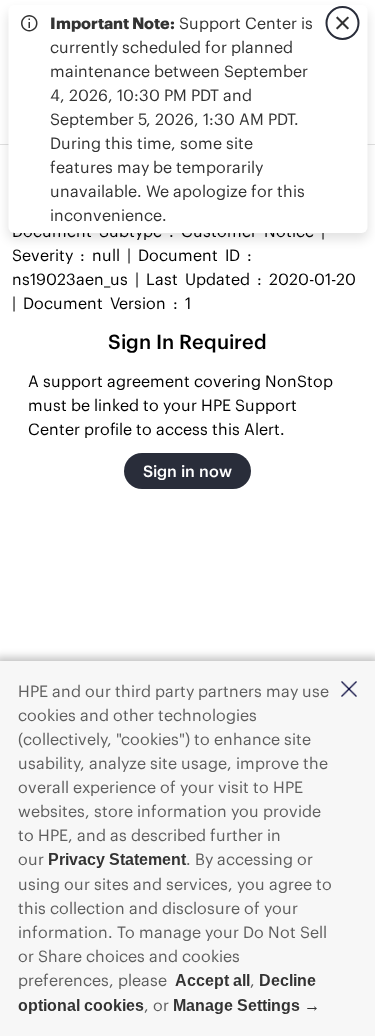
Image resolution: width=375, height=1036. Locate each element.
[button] (349, 690)
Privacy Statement (117, 859)
